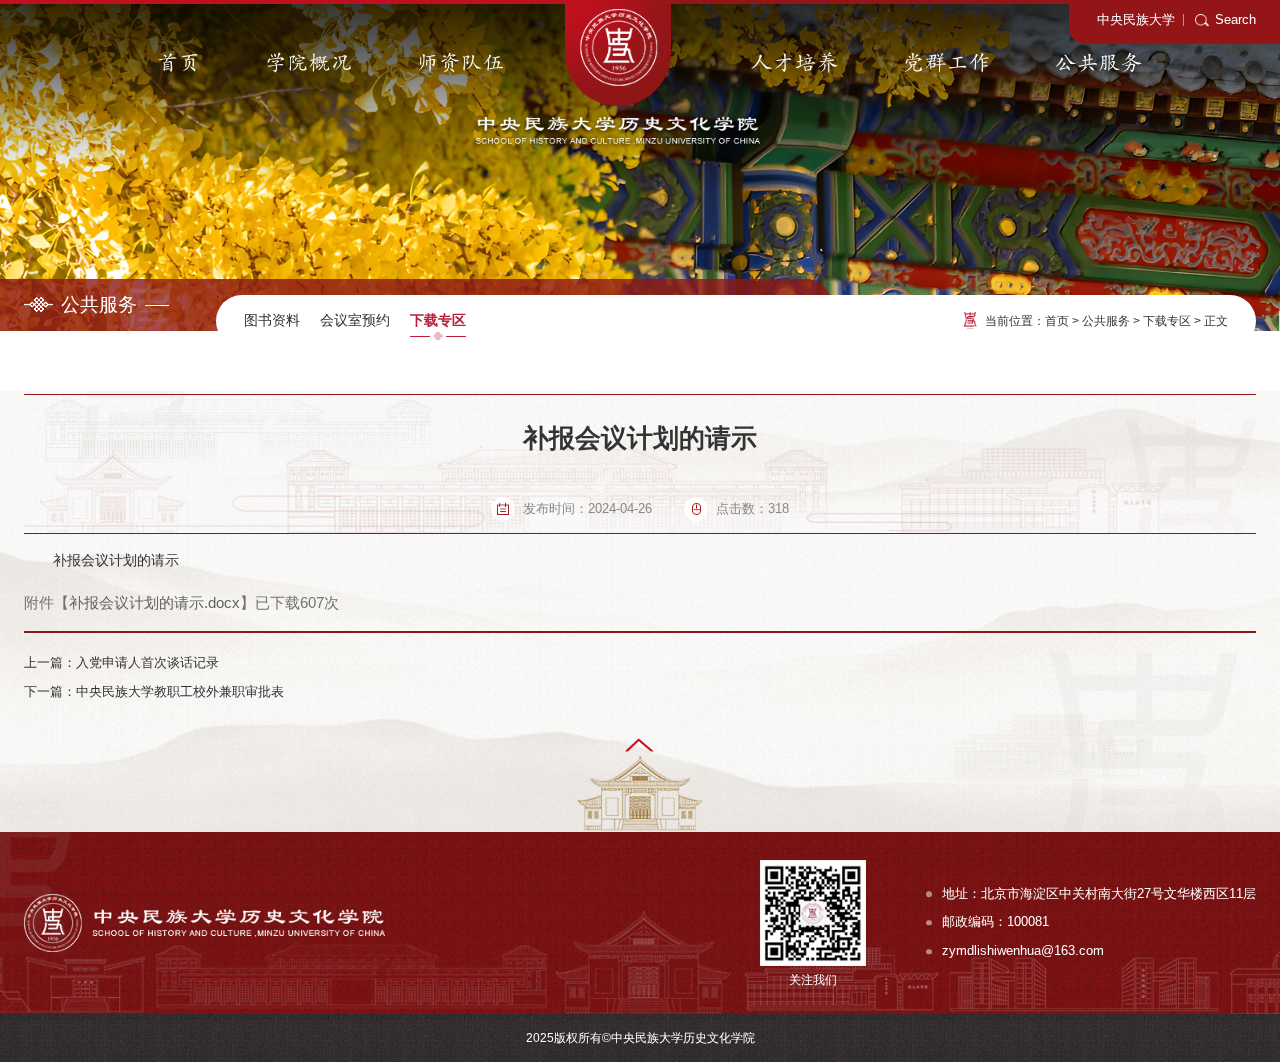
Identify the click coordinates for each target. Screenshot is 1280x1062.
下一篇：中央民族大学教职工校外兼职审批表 (154, 691)
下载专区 (438, 320)
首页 (179, 63)
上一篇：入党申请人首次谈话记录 (121, 662)
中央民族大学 (1136, 19)
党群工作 (947, 63)
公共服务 (1099, 63)
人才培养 (795, 63)
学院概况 (309, 63)
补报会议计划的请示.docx (154, 602)
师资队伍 (461, 63)
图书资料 (272, 320)
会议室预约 (355, 320)
